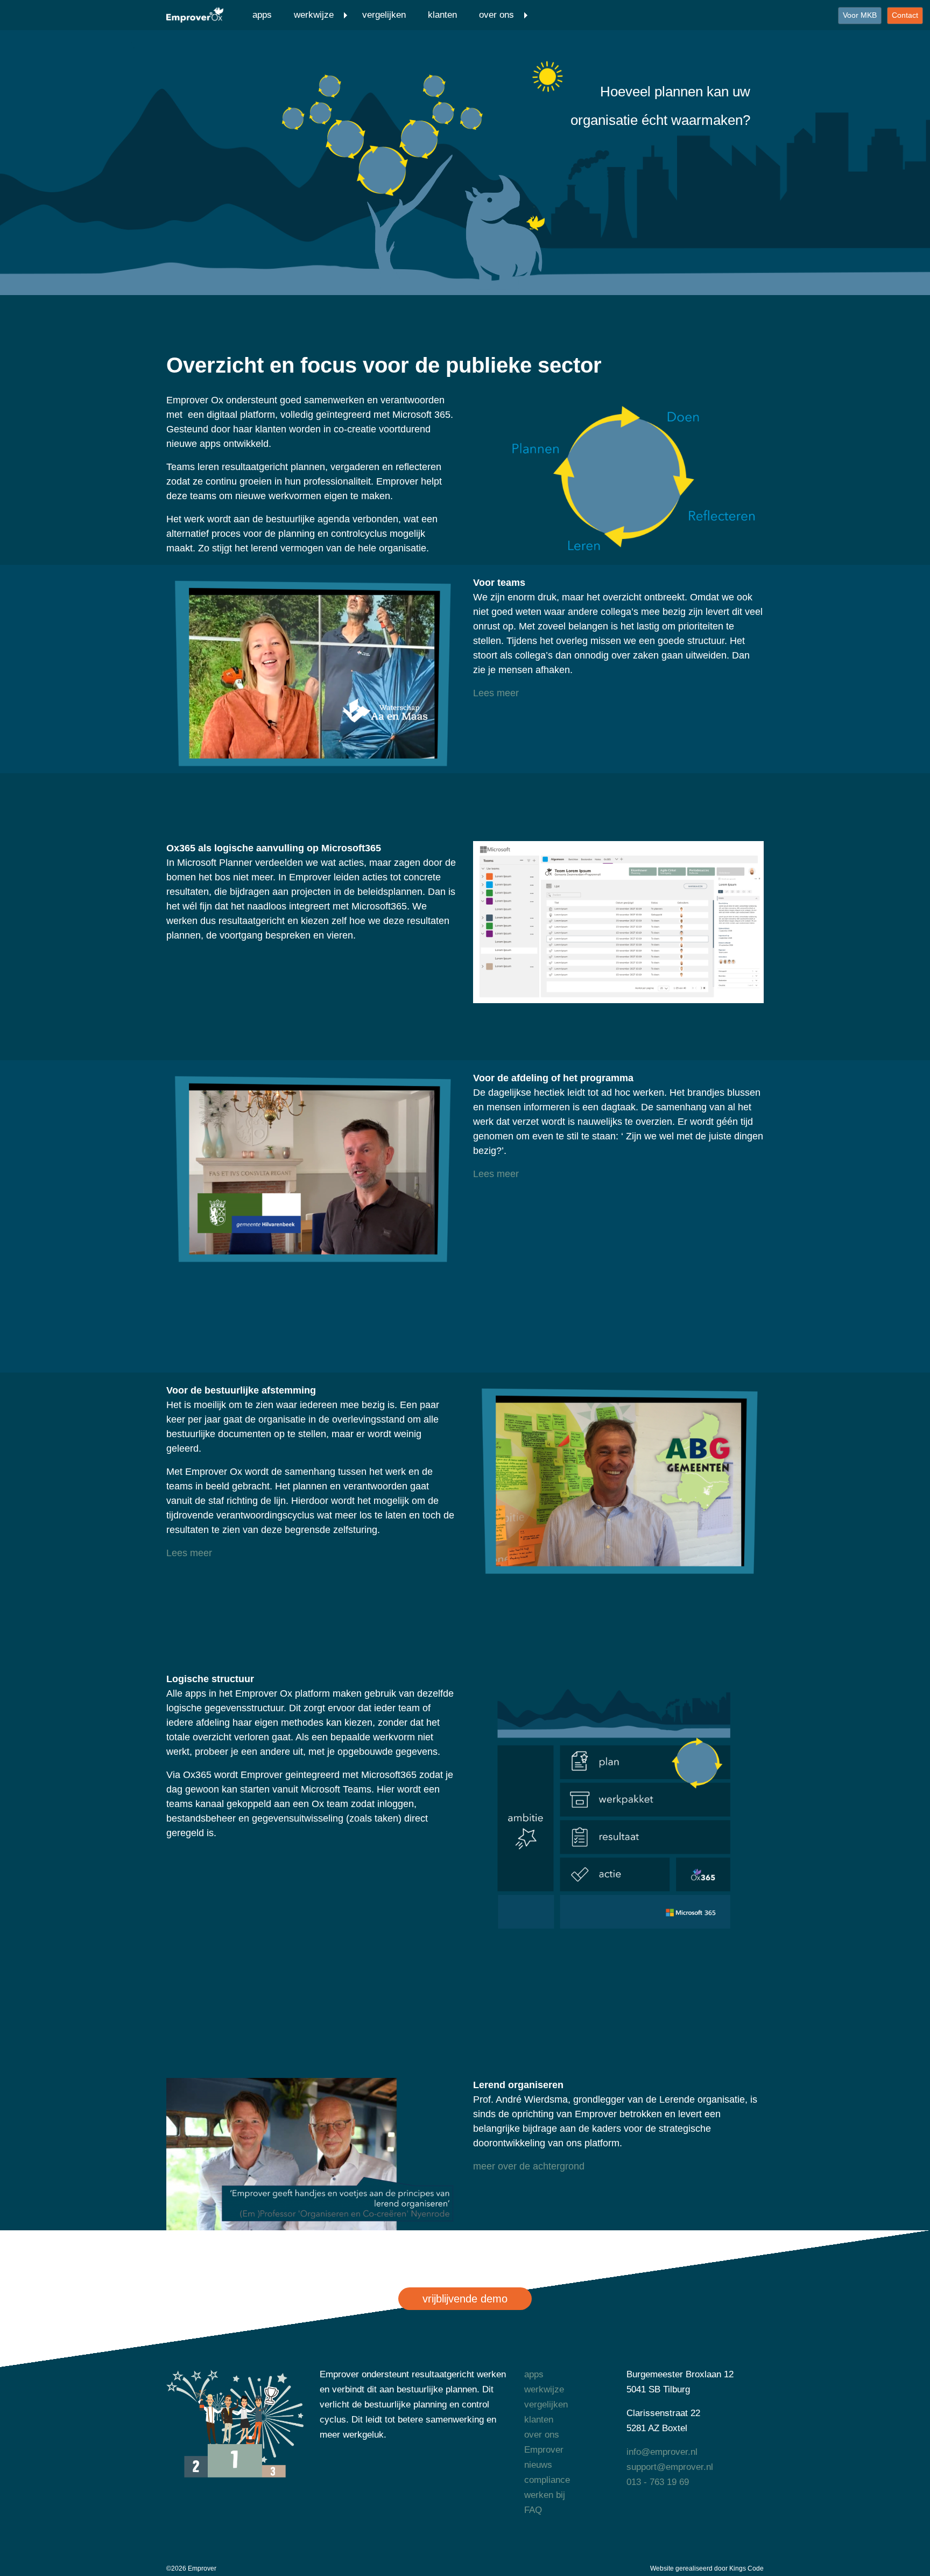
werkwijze (314, 15)
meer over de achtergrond (529, 2166)
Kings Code (746, 2568)
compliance (547, 2480)
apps (262, 15)
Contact (905, 15)
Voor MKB (860, 15)
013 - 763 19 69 (658, 2482)
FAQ (533, 2510)
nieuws (538, 2465)
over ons (496, 15)
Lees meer (496, 693)
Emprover (544, 2450)
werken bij (545, 2495)
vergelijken (384, 15)
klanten (442, 15)
